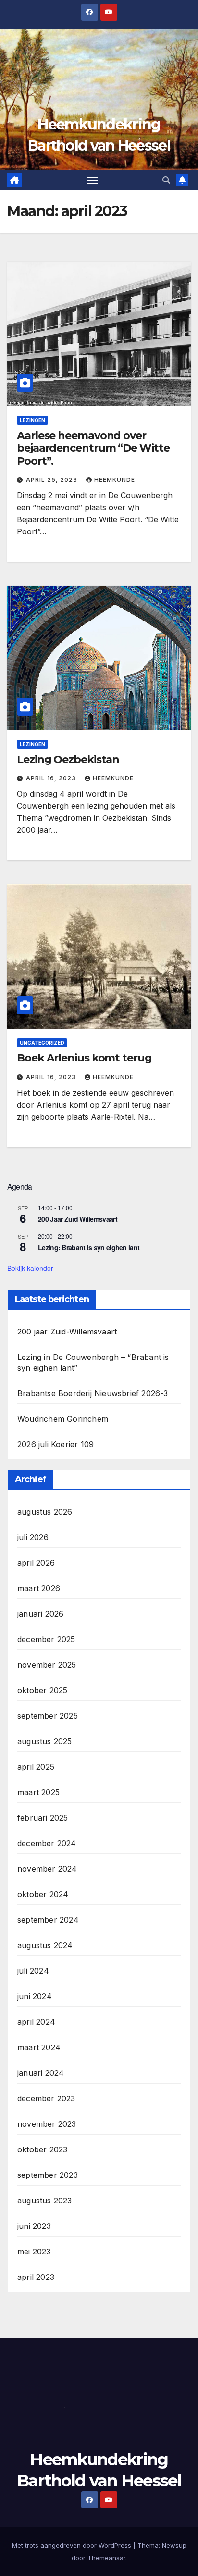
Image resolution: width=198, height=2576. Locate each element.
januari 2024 (41, 2073)
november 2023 (47, 2124)
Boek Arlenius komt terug (84, 1058)
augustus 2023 (45, 2201)
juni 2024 (35, 1996)
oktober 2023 (42, 2149)
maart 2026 (39, 1588)
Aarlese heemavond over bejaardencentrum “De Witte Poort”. (93, 448)
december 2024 (47, 1843)
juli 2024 (33, 1971)
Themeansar (106, 2558)
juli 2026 (33, 1537)
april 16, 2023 (52, 778)
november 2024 (47, 1869)
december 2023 (46, 2098)
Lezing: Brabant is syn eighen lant (89, 1247)
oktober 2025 (42, 1690)
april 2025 (36, 1767)
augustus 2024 (45, 1945)
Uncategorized (42, 1043)
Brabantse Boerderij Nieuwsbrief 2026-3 (93, 1393)
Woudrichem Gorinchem (63, 1419)
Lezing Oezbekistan (68, 759)
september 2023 (48, 2175)
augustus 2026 (45, 1512)
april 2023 (36, 2277)
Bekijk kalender (30, 1268)
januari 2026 (40, 1614)
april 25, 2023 (53, 480)
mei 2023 (34, 2252)
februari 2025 (43, 1818)
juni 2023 (34, 2226)
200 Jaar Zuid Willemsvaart (78, 1219)
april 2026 (36, 1563)
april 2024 (36, 2022)
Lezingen (32, 420)
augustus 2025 (45, 1741)
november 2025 (47, 1665)
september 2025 (48, 1716)
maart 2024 (39, 2047)
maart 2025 (38, 1792)
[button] (166, 180)
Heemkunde (115, 480)
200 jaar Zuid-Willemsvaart (67, 1332)
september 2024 (48, 1920)
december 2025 (46, 1639)
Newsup (174, 2545)
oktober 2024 (43, 1894)
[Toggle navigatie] (92, 180)
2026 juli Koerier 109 (56, 1444)
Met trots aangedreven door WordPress (73, 2545)
